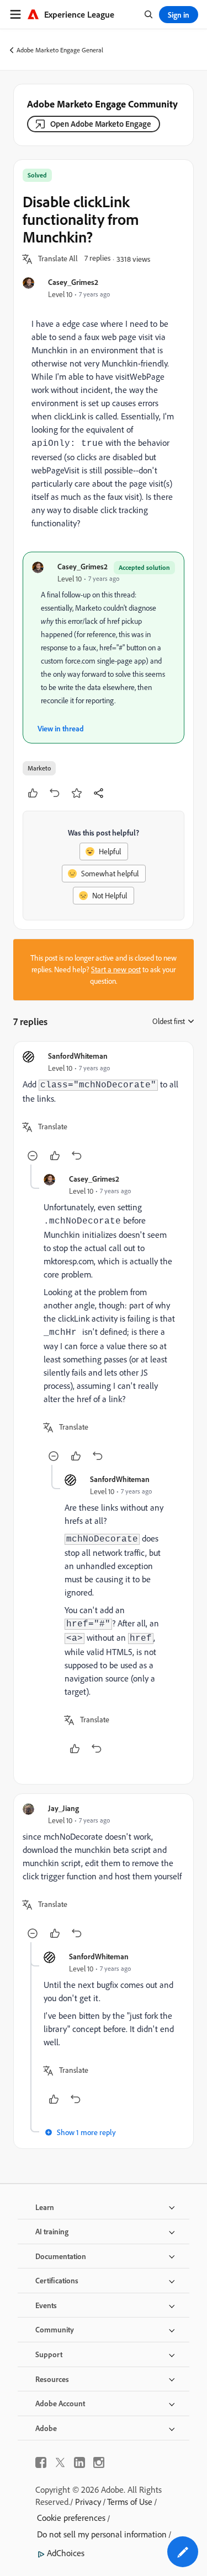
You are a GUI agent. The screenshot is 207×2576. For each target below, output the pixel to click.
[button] (58, 259)
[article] (104, 1108)
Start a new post (116, 969)
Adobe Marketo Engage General (60, 50)
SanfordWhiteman (78, 1056)
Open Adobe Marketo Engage (101, 124)
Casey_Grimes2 (73, 282)
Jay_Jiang (63, 1808)
